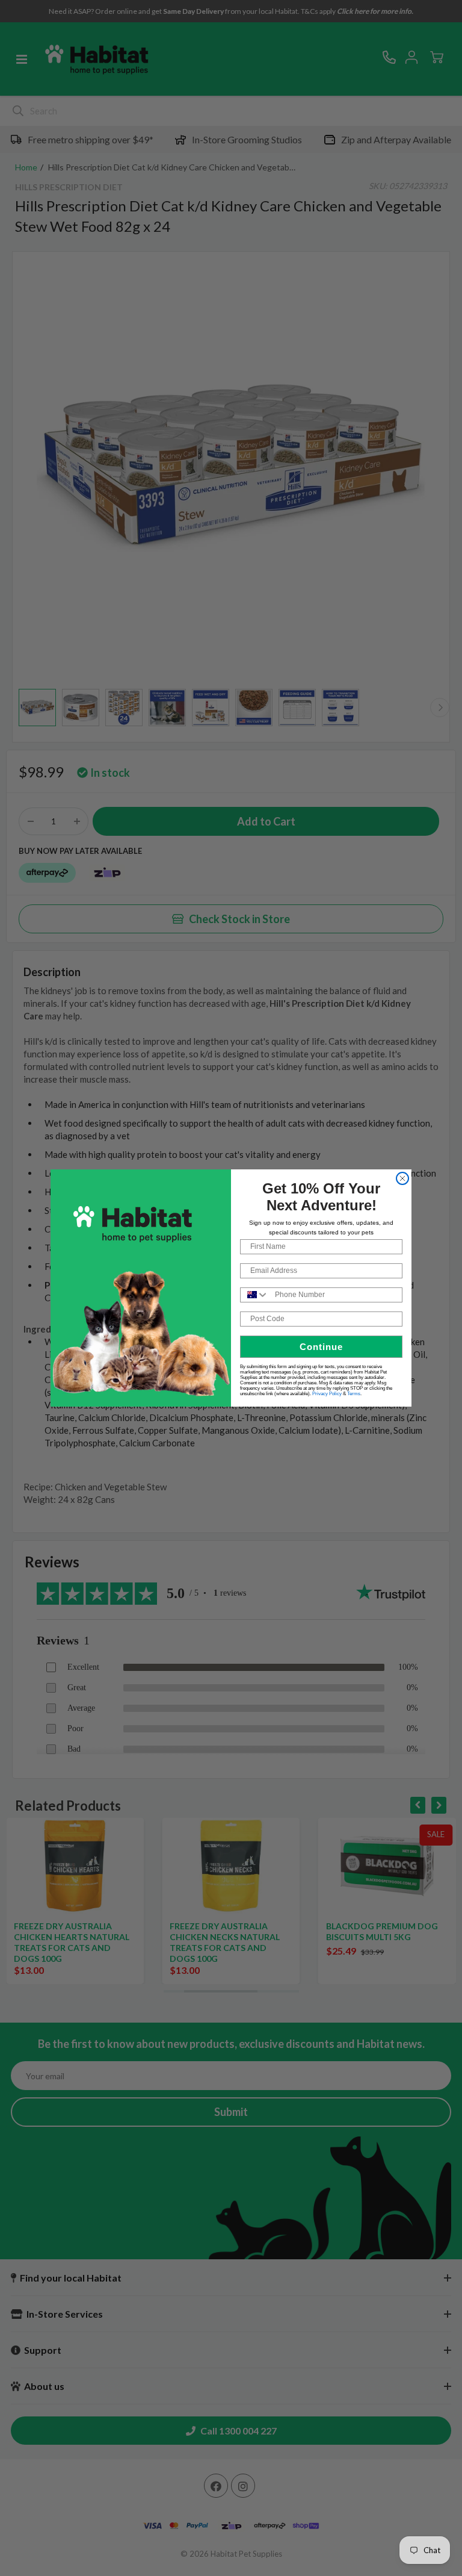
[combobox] (255, 1295)
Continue (321, 1347)
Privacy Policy (327, 1394)
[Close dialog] (402, 1178)
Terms (354, 1394)
